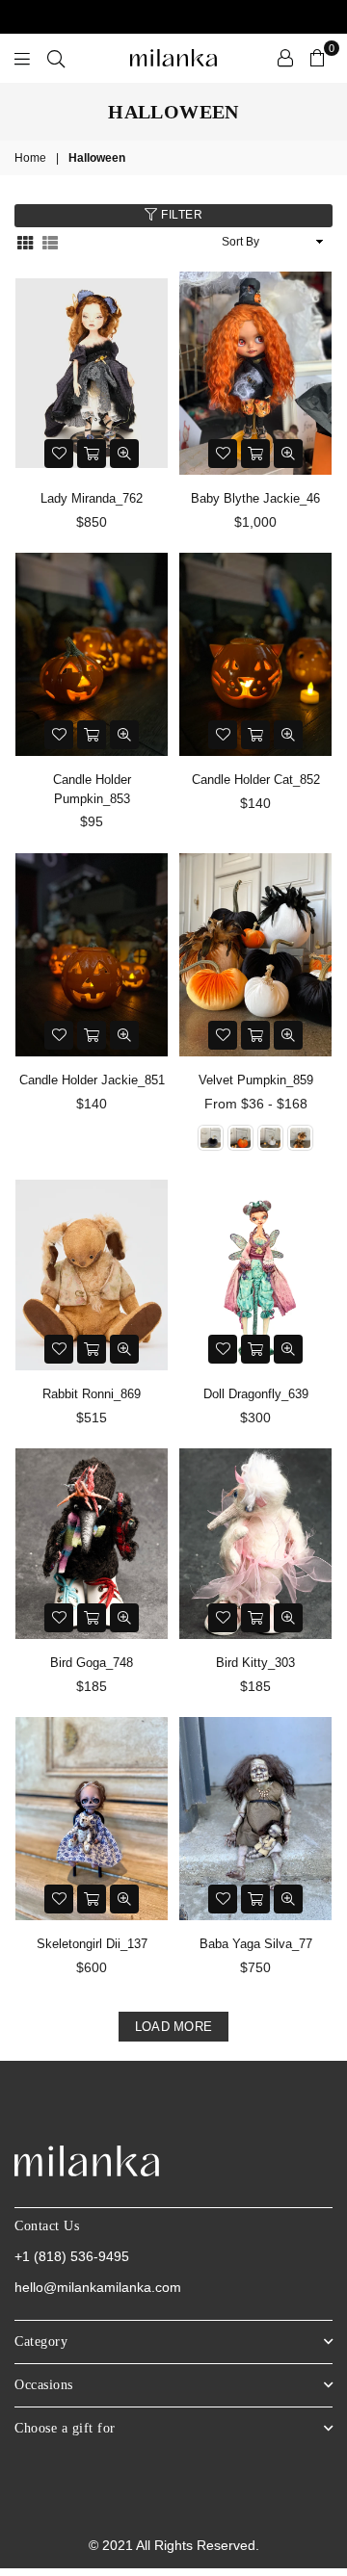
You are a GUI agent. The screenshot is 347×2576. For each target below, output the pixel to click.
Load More (173, 2027)
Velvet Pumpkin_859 (256, 1080)
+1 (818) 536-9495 (72, 2256)
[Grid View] (25, 241)
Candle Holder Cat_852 (256, 780)
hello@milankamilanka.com (98, 2287)
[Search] (56, 58)
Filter (181, 215)
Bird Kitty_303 (255, 1663)
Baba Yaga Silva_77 (256, 1944)
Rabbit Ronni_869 (92, 1394)
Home (30, 158)
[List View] (50, 241)
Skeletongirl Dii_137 (92, 1944)
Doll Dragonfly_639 (256, 1394)
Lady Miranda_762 (92, 498)
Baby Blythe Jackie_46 (255, 498)
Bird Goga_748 (92, 1663)
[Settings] (285, 58)
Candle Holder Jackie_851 (92, 1080)
